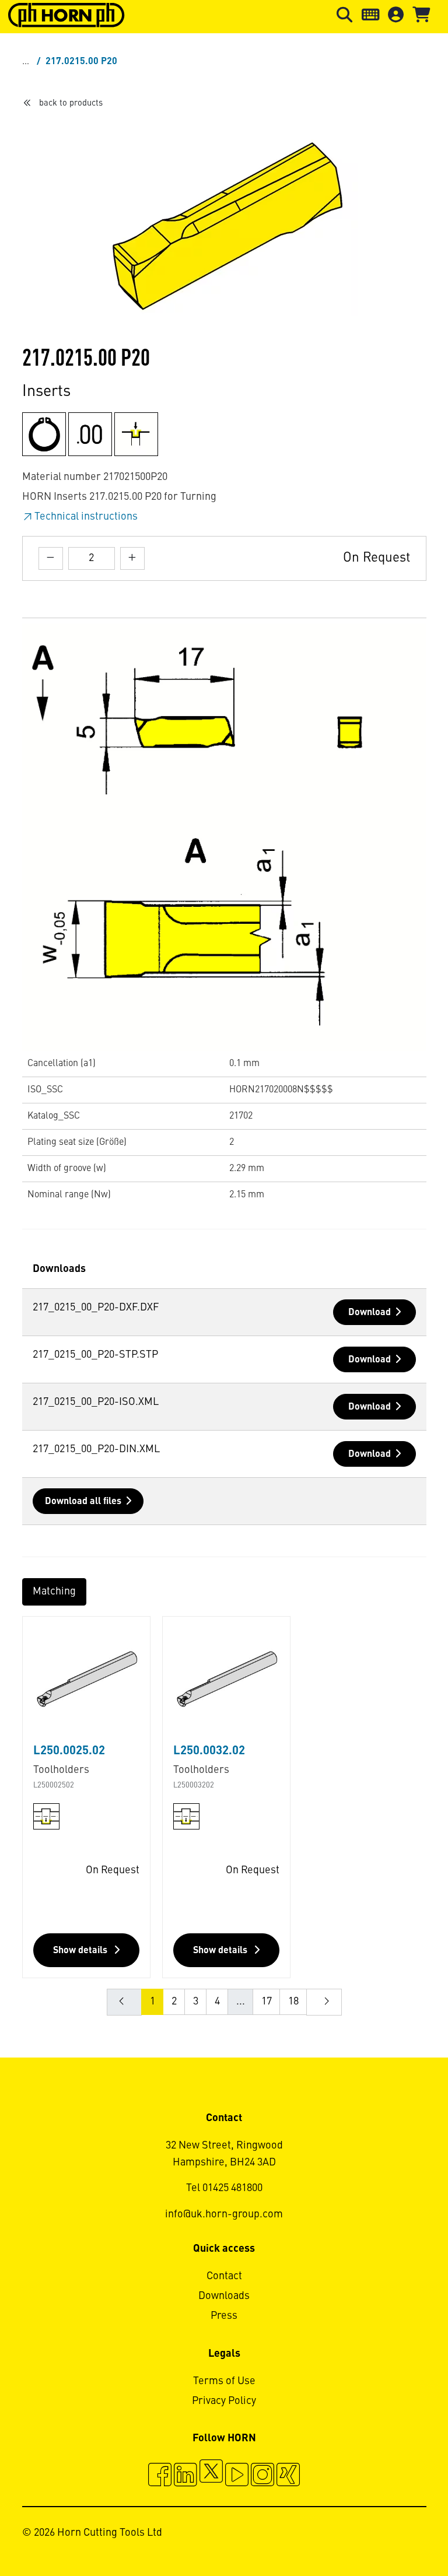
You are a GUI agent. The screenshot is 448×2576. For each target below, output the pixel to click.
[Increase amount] (132, 558)
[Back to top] (395, 2535)
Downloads (224, 2296)
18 (293, 2002)
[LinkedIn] (185, 2476)
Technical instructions (86, 517)
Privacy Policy (224, 2401)
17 (267, 2002)
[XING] (288, 2476)
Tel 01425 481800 (224, 2188)
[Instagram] (262, 2476)
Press (224, 2316)
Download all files (83, 1502)
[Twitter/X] (211, 2476)
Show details (81, 1951)
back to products (71, 103)
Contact (224, 2276)
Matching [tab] (54, 1592)
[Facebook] (160, 2476)
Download (370, 1313)
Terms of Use (224, 2381)
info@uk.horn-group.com (224, 2214)
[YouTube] (237, 2476)
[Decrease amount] (51, 558)
